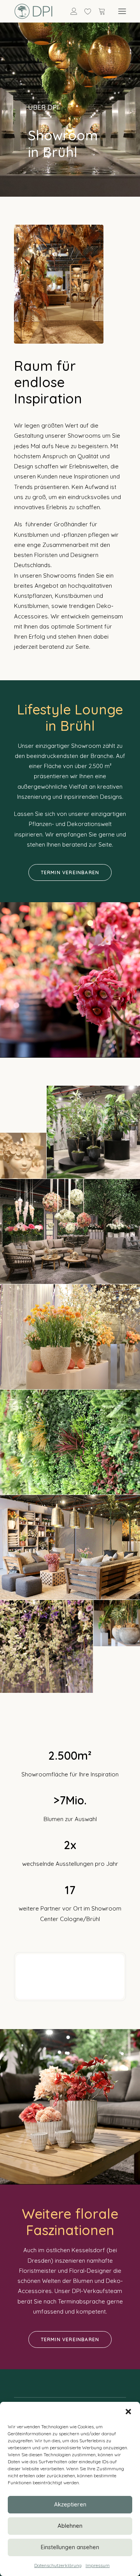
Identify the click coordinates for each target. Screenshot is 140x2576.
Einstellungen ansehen (70, 2547)
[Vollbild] (118, 1993)
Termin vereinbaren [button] (70, 872)
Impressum (98, 2565)
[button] (128, 2412)
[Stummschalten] (108, 1993)
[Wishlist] (84, 11)
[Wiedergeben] (21, 1993)
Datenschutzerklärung (58, 2565)
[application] (70, 1977)
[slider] (65, 1993)
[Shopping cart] (98, 11)
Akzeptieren (70, 2504)
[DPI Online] (34, 11)
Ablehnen (70, 2526)
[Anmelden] (70, 11)
